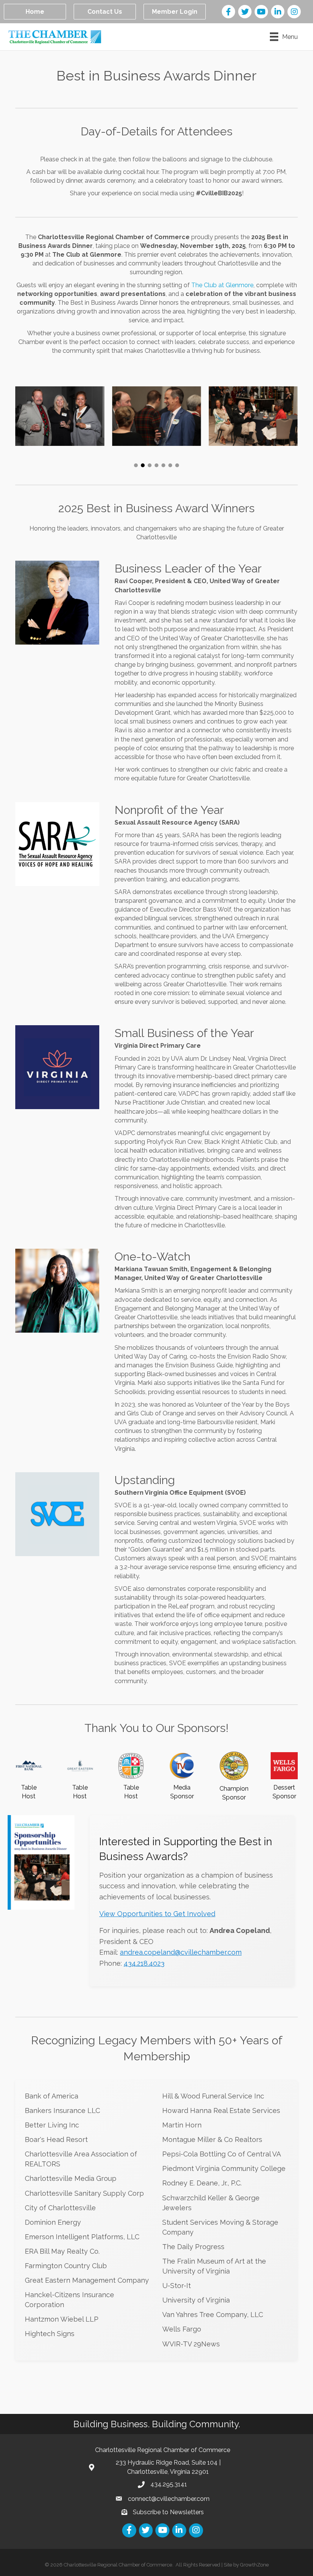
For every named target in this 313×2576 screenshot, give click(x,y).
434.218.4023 (144, 1963)
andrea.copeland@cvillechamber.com (181, 1952)
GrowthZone (254, 2565)
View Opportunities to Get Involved (157, 1914)
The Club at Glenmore (222, 285)
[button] (136, 465)
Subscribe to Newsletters (168, 2512)
